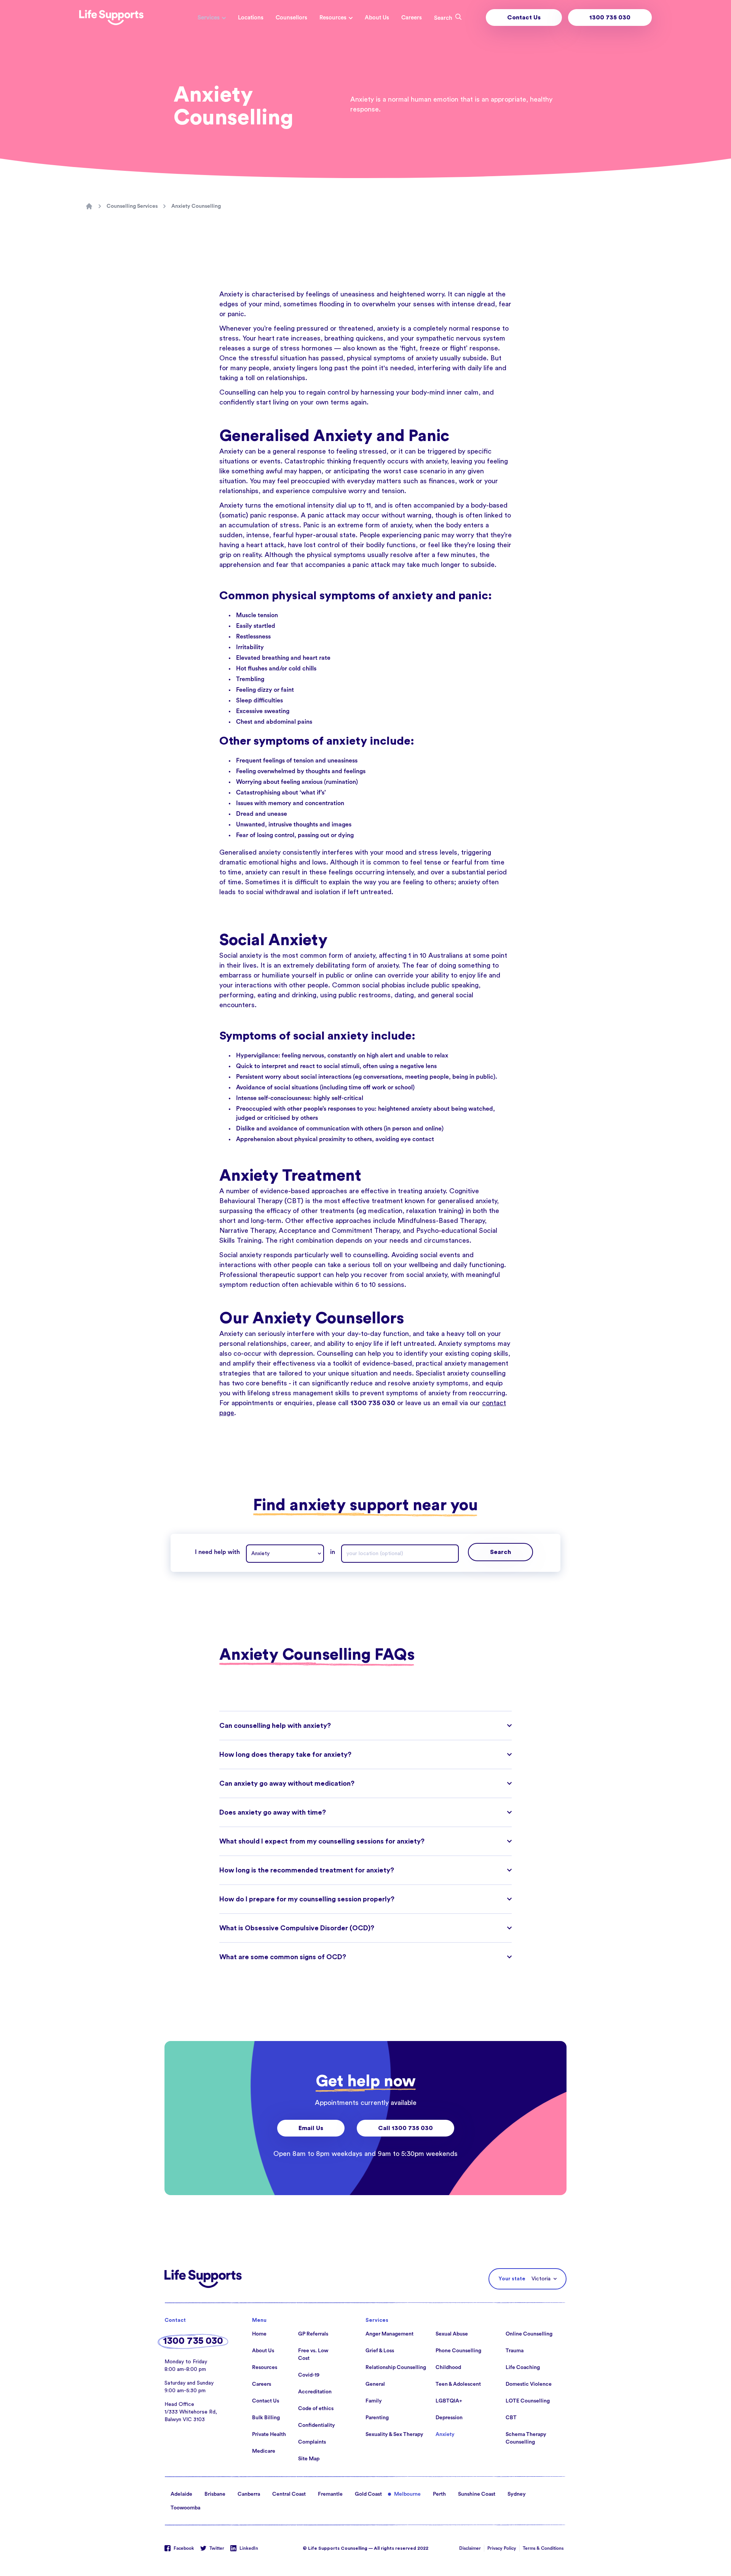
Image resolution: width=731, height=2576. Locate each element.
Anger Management (389, 2334)
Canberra (249, 2494)
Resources (333, 18)
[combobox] (285, 1554)
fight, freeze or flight (434, 348)
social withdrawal (273, 892)
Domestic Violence (529, 2384)
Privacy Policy (502, 2548)
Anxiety (445, 2434)
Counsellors (291, 18)
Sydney (517, 2494)
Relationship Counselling (396, 2367)
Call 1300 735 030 (405, 2128)
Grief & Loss (380, 2351)
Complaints (312, 2442)
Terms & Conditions (543, 2548)
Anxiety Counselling (196, 206)
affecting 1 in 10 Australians (421, 955)
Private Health (269, 2434)
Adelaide (181, 2494)
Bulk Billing (266, 2418)
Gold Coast (368, 2494)
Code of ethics (316, 2409)
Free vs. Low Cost (313, 2355)
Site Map (309, 2459)
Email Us (311, 2128)
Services (209, 18)
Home (259, 2334)
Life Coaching (523, 2367)
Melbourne (407, 2494)
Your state (512, 2279)
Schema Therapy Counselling (526, 2438)
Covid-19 (309, 2375)
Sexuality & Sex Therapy (394, 2434)
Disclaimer (470, 2548)
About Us (377, 18)
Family (374, 2401)
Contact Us (524, 18)
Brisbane (215, 2494)
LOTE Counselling (528, 2401)
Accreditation (315, 2392)
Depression (449, 2418)
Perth (439, 2494)
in (333, 1552)
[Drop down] (321, 1554)
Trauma (515, 2351)
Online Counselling (529, 2334)
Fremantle (330, 2494)
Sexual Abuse (452, 2334)
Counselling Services (132, 206)
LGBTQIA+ (449, 2401)
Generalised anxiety (250, 852)
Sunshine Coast (477, 2494)
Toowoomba (185, 2508)
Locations (251, 18)
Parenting (377, 2418)
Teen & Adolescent (458, 2384)
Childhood (448, 2367)
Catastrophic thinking (318, 461)
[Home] (89, 206)
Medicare (264, 2451)
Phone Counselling (458, 2351)
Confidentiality (317, 2425)
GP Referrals (313, 2334)
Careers (412, 18)
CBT (511, 2418)
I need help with (217, 1552)
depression (296, 1353)
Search (500, 1552)
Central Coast (289, 2494)
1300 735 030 (610, 18)
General (375, 2384)
